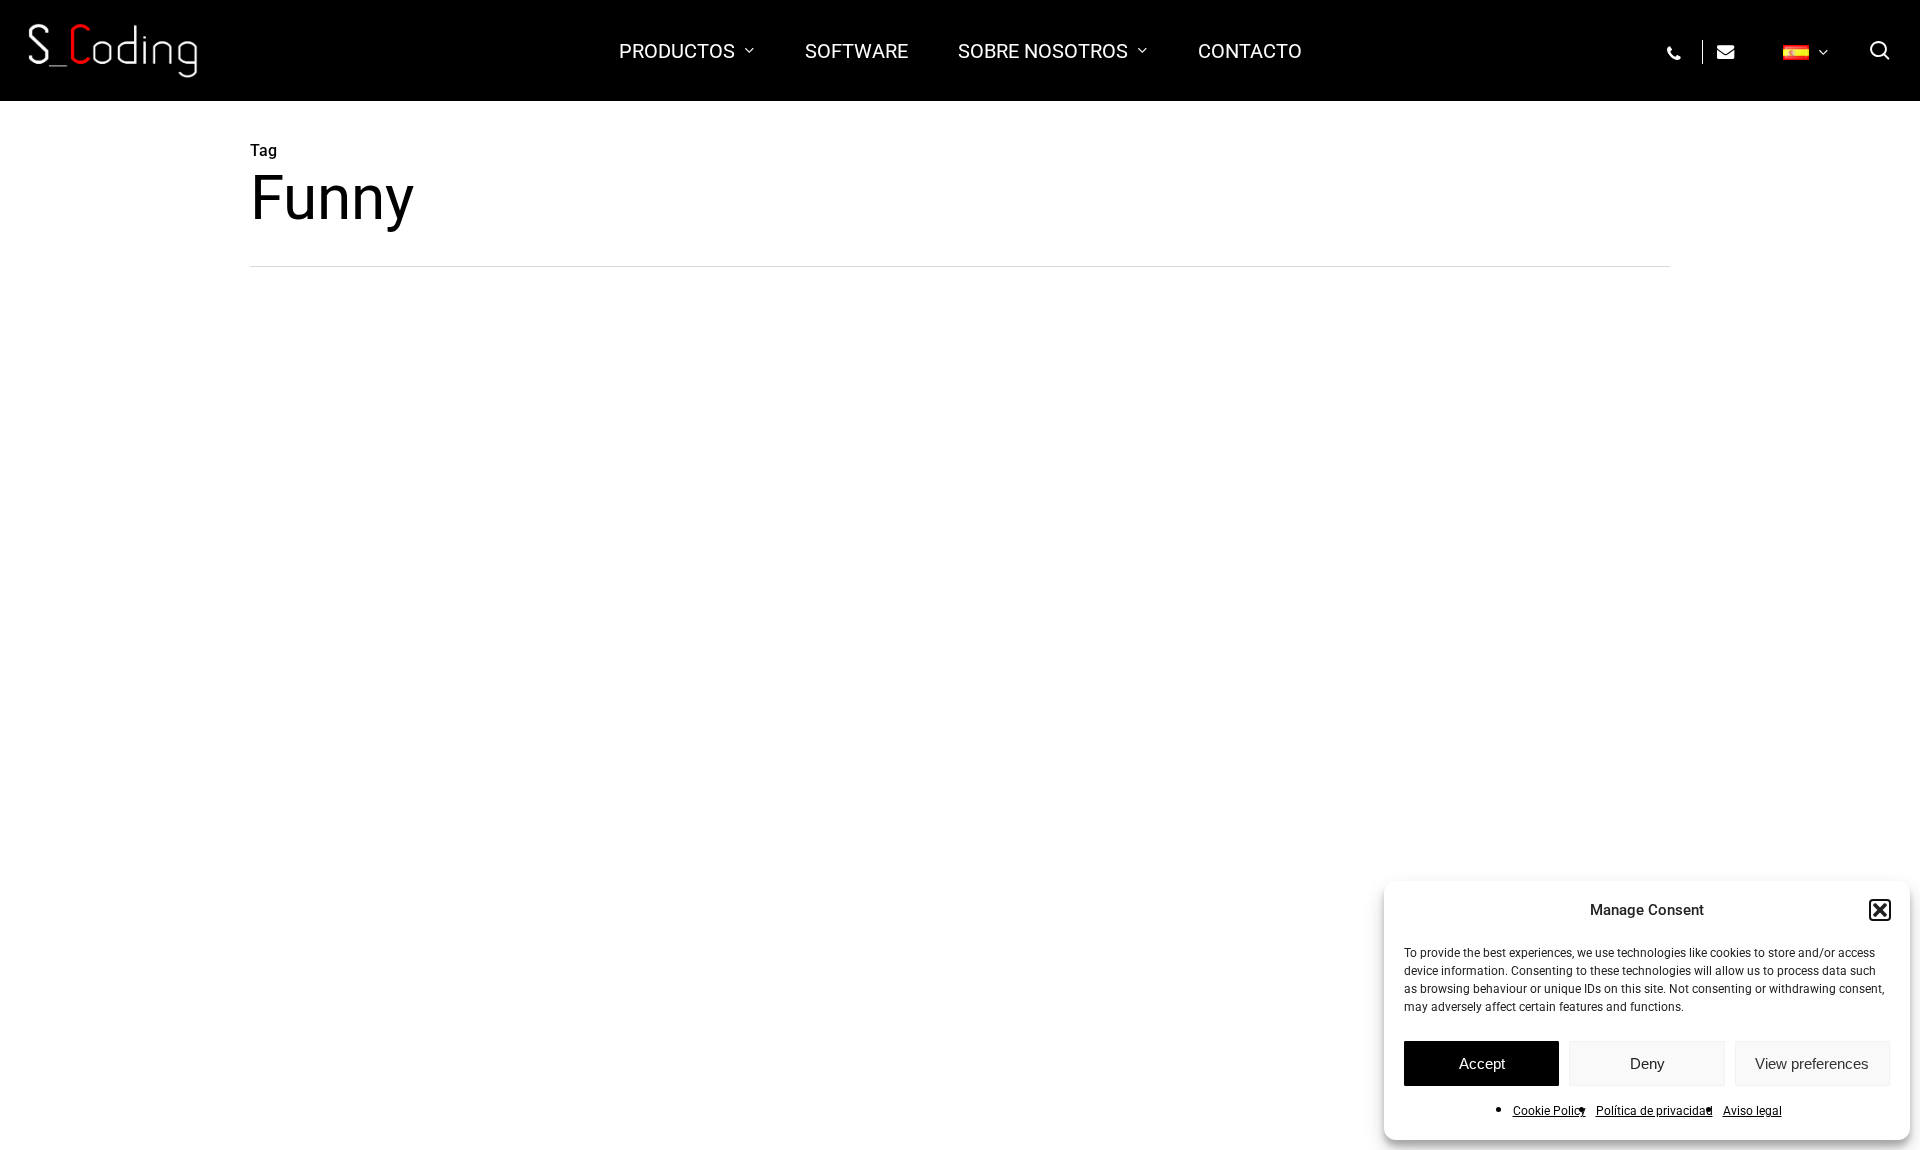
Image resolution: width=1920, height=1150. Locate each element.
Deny (1647, 1063)
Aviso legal (1752, 1111)
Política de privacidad (1654, 1111)
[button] (1880, 910)
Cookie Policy (1549, 1111)
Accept (1482, 1063)
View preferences (1812, 1063)
